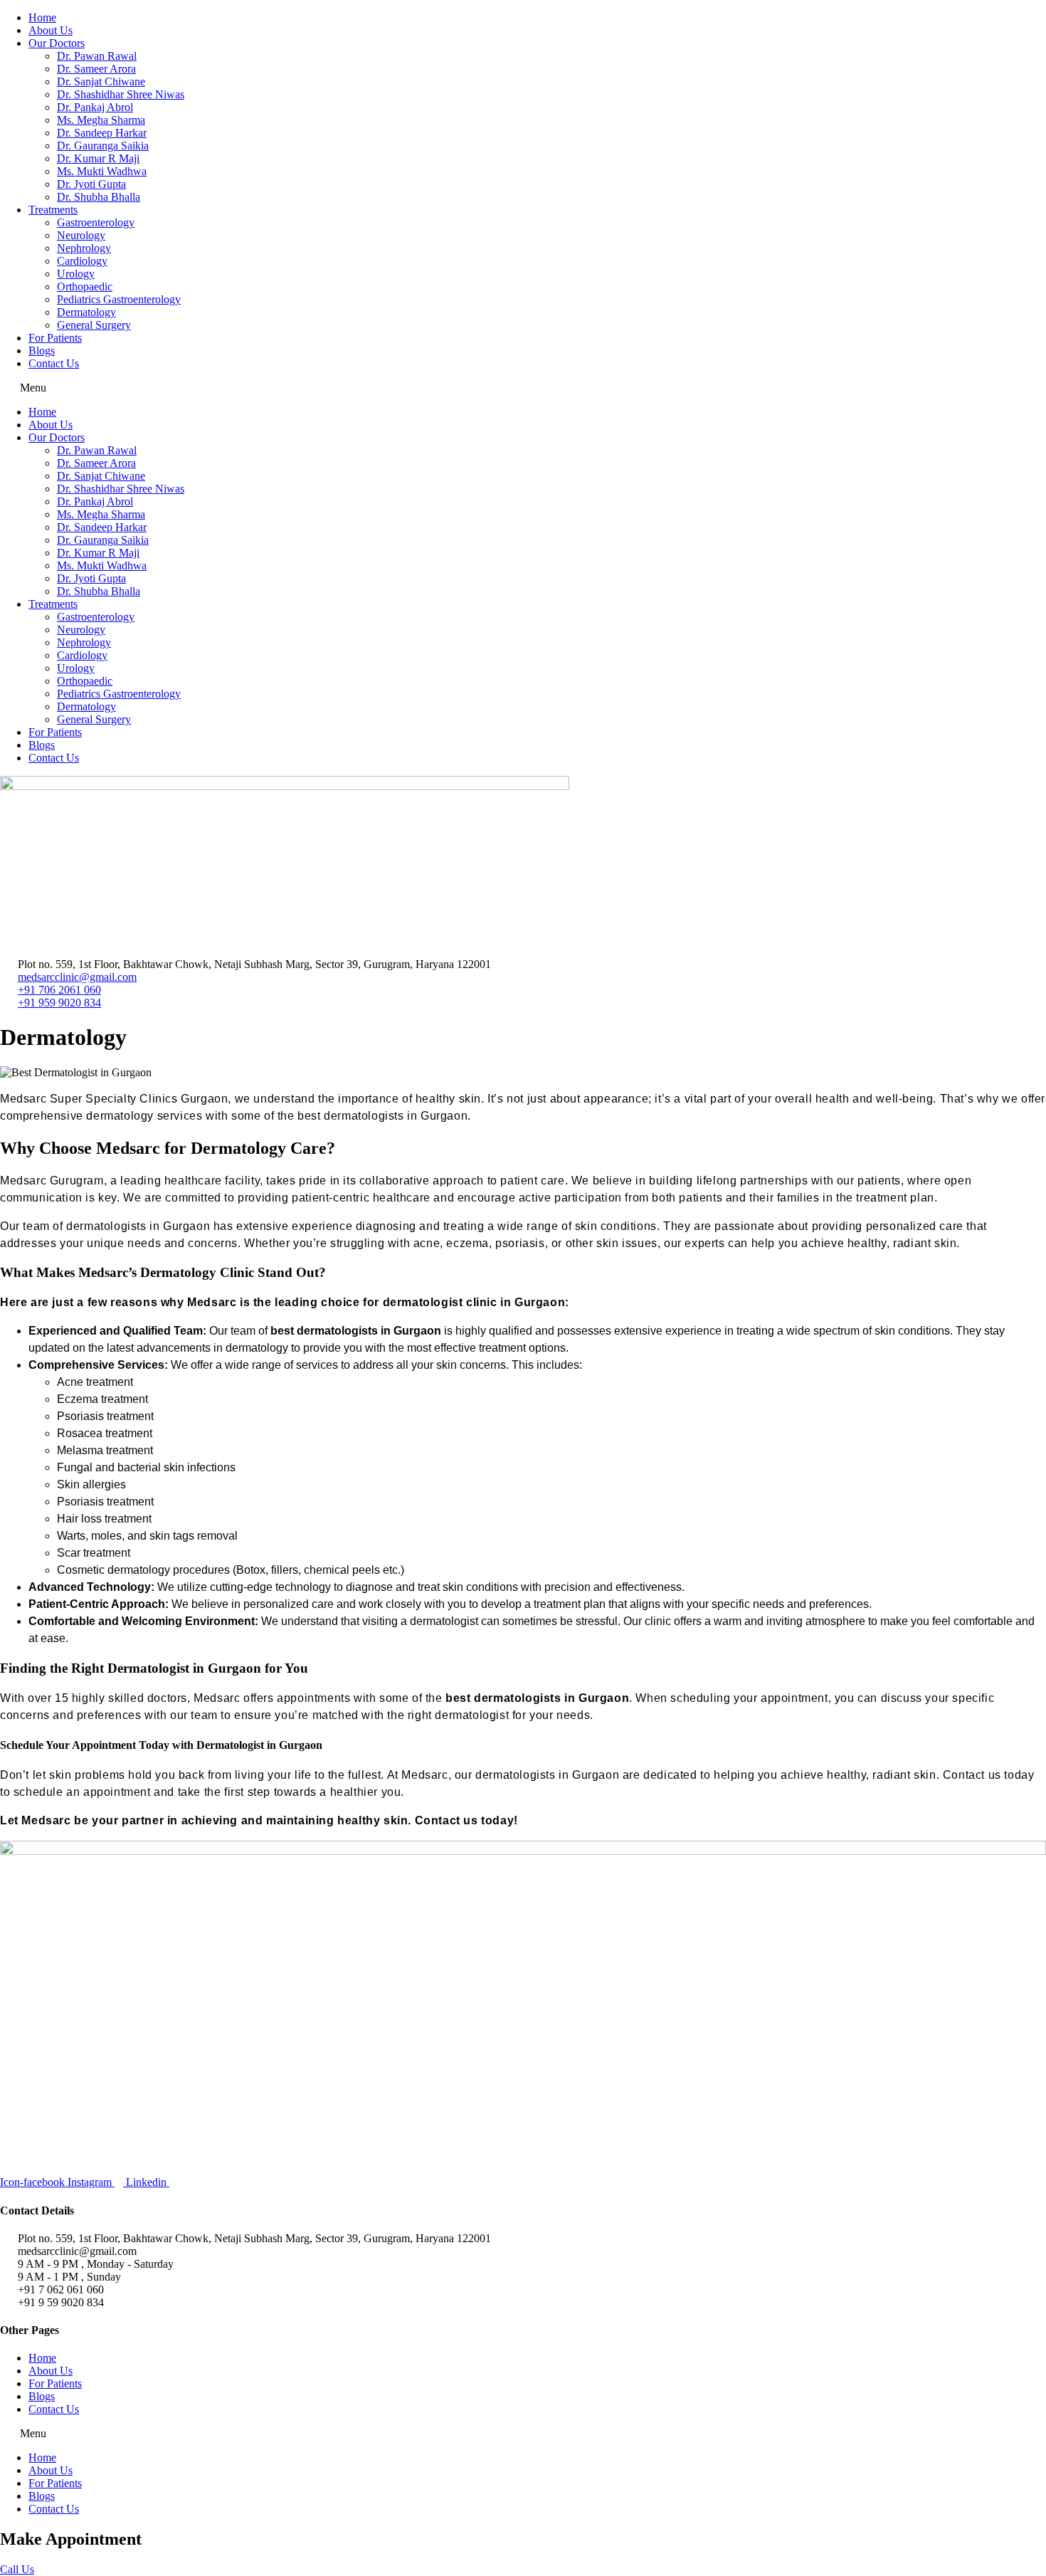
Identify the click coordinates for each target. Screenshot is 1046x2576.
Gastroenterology (96, 222)
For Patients (55, 338)
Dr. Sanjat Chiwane (101, 82)
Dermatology (86, 312)
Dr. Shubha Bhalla (99, 197)
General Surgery (94, 325)
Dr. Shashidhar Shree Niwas (121, 94)
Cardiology (82, 261)
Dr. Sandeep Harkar (102, 133)
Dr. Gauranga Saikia (103, 146)
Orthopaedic (85, 286)
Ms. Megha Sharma (101, 120)
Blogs (42, 351)
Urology (76, 274)
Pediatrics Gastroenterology (119, 299)
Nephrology (84, 248)
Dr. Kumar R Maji (98, 158)
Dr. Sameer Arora (96, 69)
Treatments (53, 210)
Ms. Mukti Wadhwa (102, 171)
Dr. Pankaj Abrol (95, 107)
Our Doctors (57, 43)
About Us (51, 30)
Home (42, 17)
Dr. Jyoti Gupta (91, 184)
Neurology (81, 235)
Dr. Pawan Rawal (97, 56)
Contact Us (54, 363)
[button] (523, 388)
